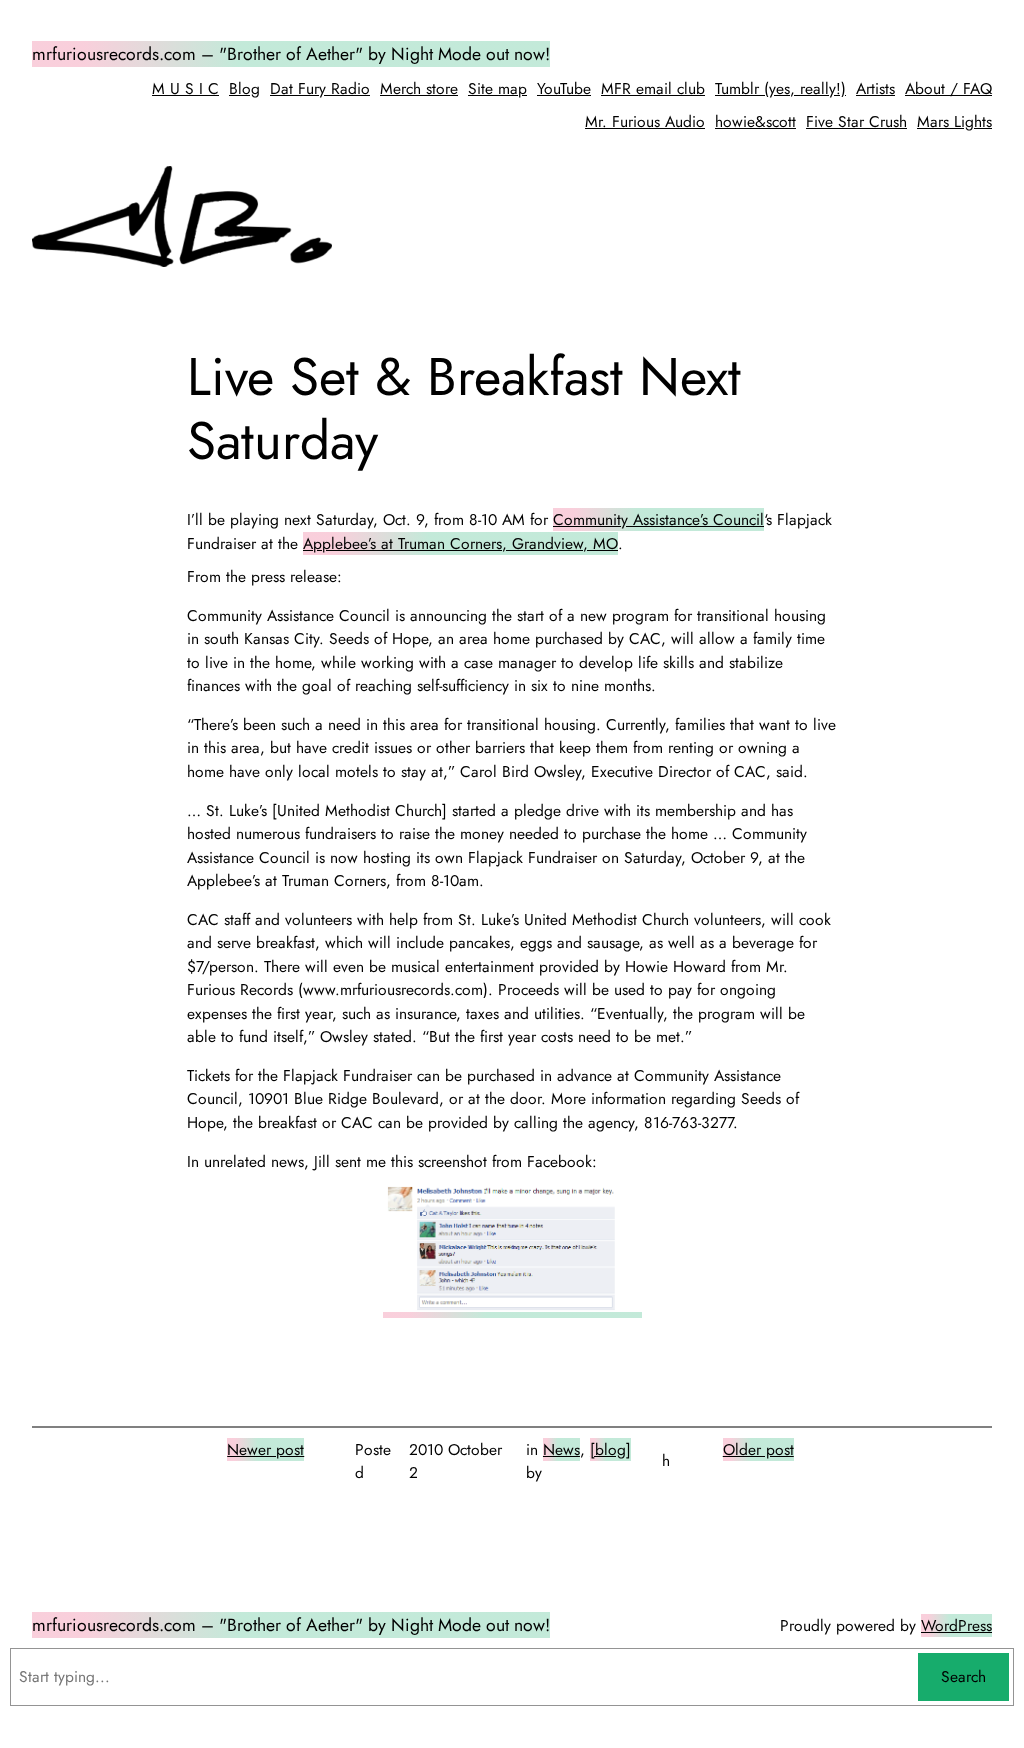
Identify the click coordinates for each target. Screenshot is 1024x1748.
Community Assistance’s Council (658, 519)
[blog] (610, 1449)
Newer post (265, 1449)
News (561, 1449)
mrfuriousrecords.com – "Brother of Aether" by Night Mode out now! (291, 54)
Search (963, 1676)
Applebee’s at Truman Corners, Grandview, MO (460, 543)
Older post (758, 1449)
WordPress (956, 1625)
